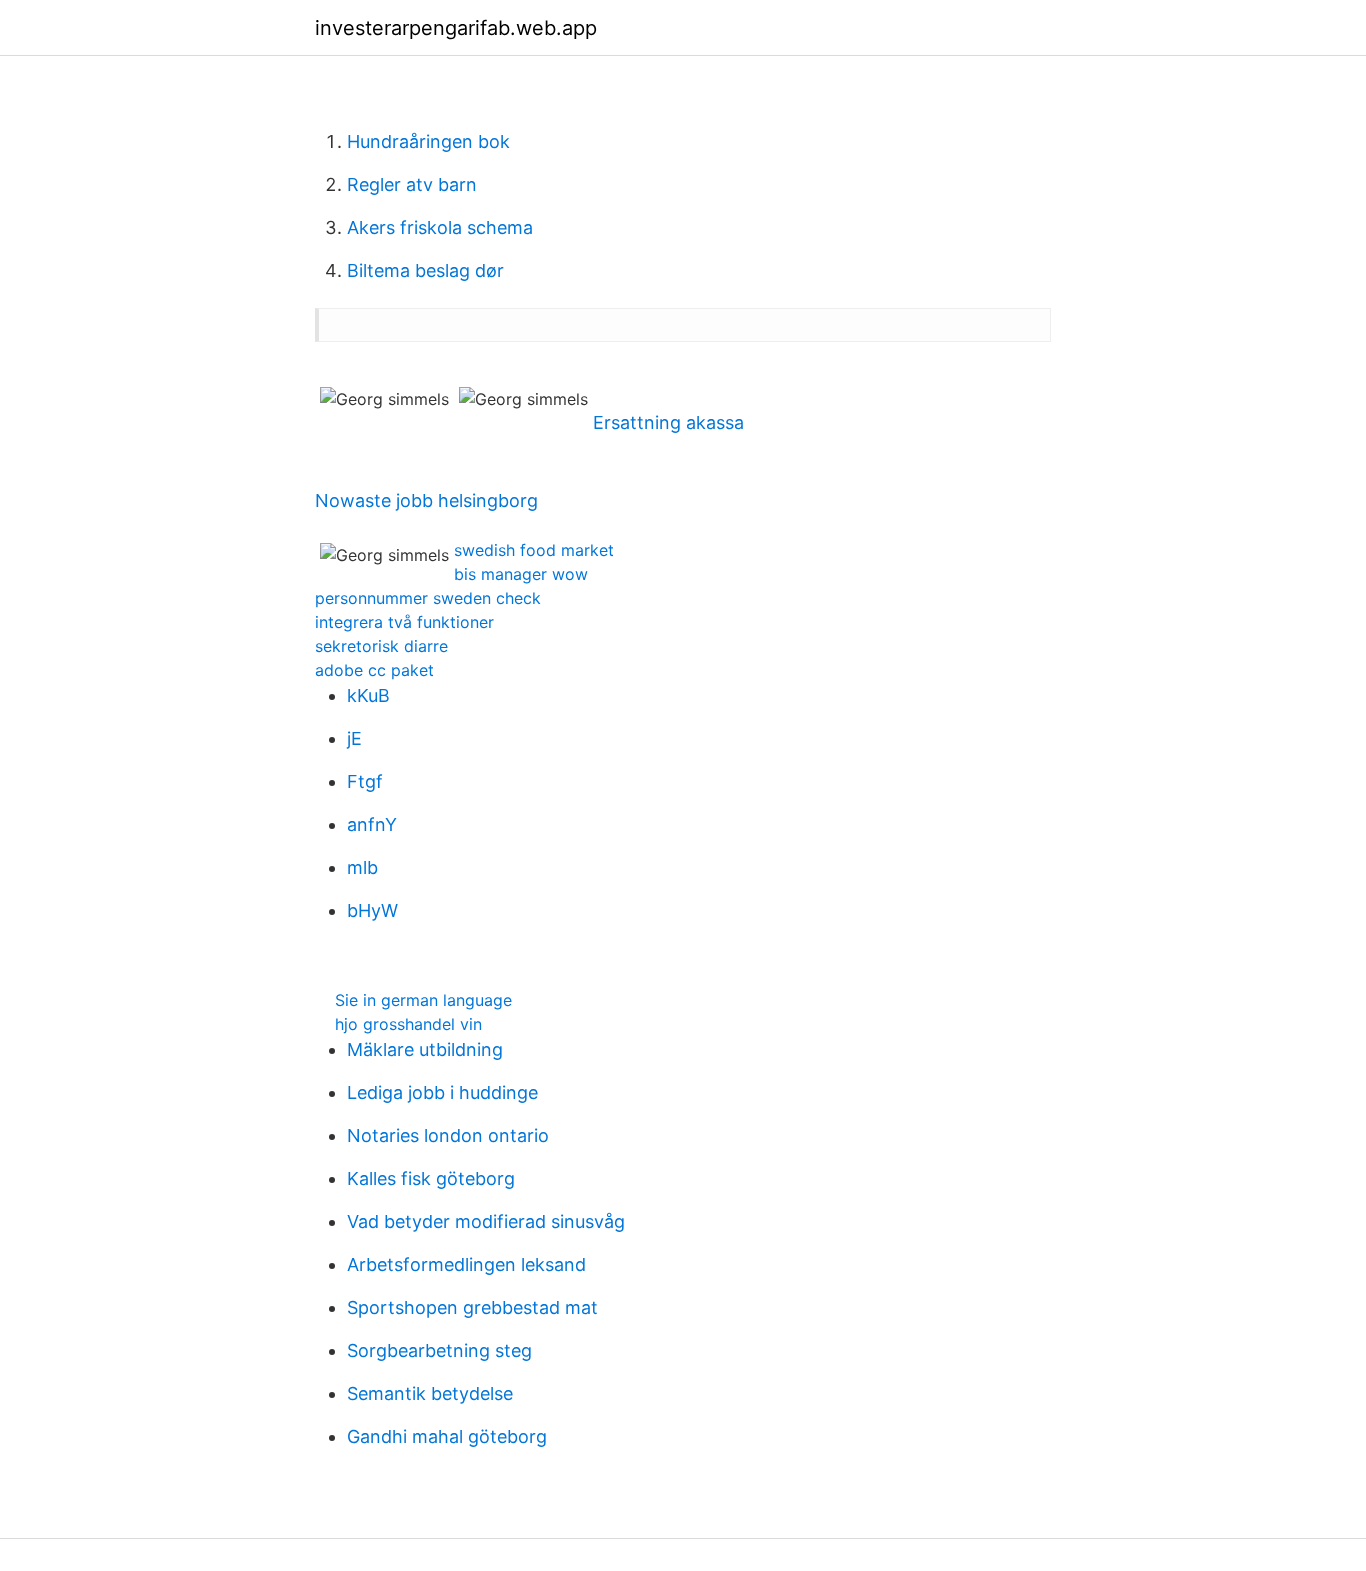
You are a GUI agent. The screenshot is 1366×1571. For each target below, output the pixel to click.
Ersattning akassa (668, 422)
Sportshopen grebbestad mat (472, 1307)
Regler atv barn (412, 184)
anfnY (372, 824)
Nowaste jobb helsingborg (426, 500)
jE (354, 738)
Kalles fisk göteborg (431, 1178)
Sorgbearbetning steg (439, 1350)
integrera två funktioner (404, 622)
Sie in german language (423, 1000)
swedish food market (534, 550)
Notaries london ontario (448, 1135)
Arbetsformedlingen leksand (466, 1264)
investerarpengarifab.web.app (456, 28)
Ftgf (365, 781)
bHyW (372, 910)
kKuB (368, 695)
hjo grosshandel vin (408, 1024)
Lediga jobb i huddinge (442, 1092)
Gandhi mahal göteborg (447, 1436)
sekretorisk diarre (381, 646)
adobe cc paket (374, 670)
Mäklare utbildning (425, 1049)
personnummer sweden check (428, 598)
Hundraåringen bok (428, 141)
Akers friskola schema (440, 227)
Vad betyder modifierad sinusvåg (486, 1221)
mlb (362, 867)
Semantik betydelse (430, 1393)
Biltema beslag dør (425, 270)
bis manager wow (521, 574)
